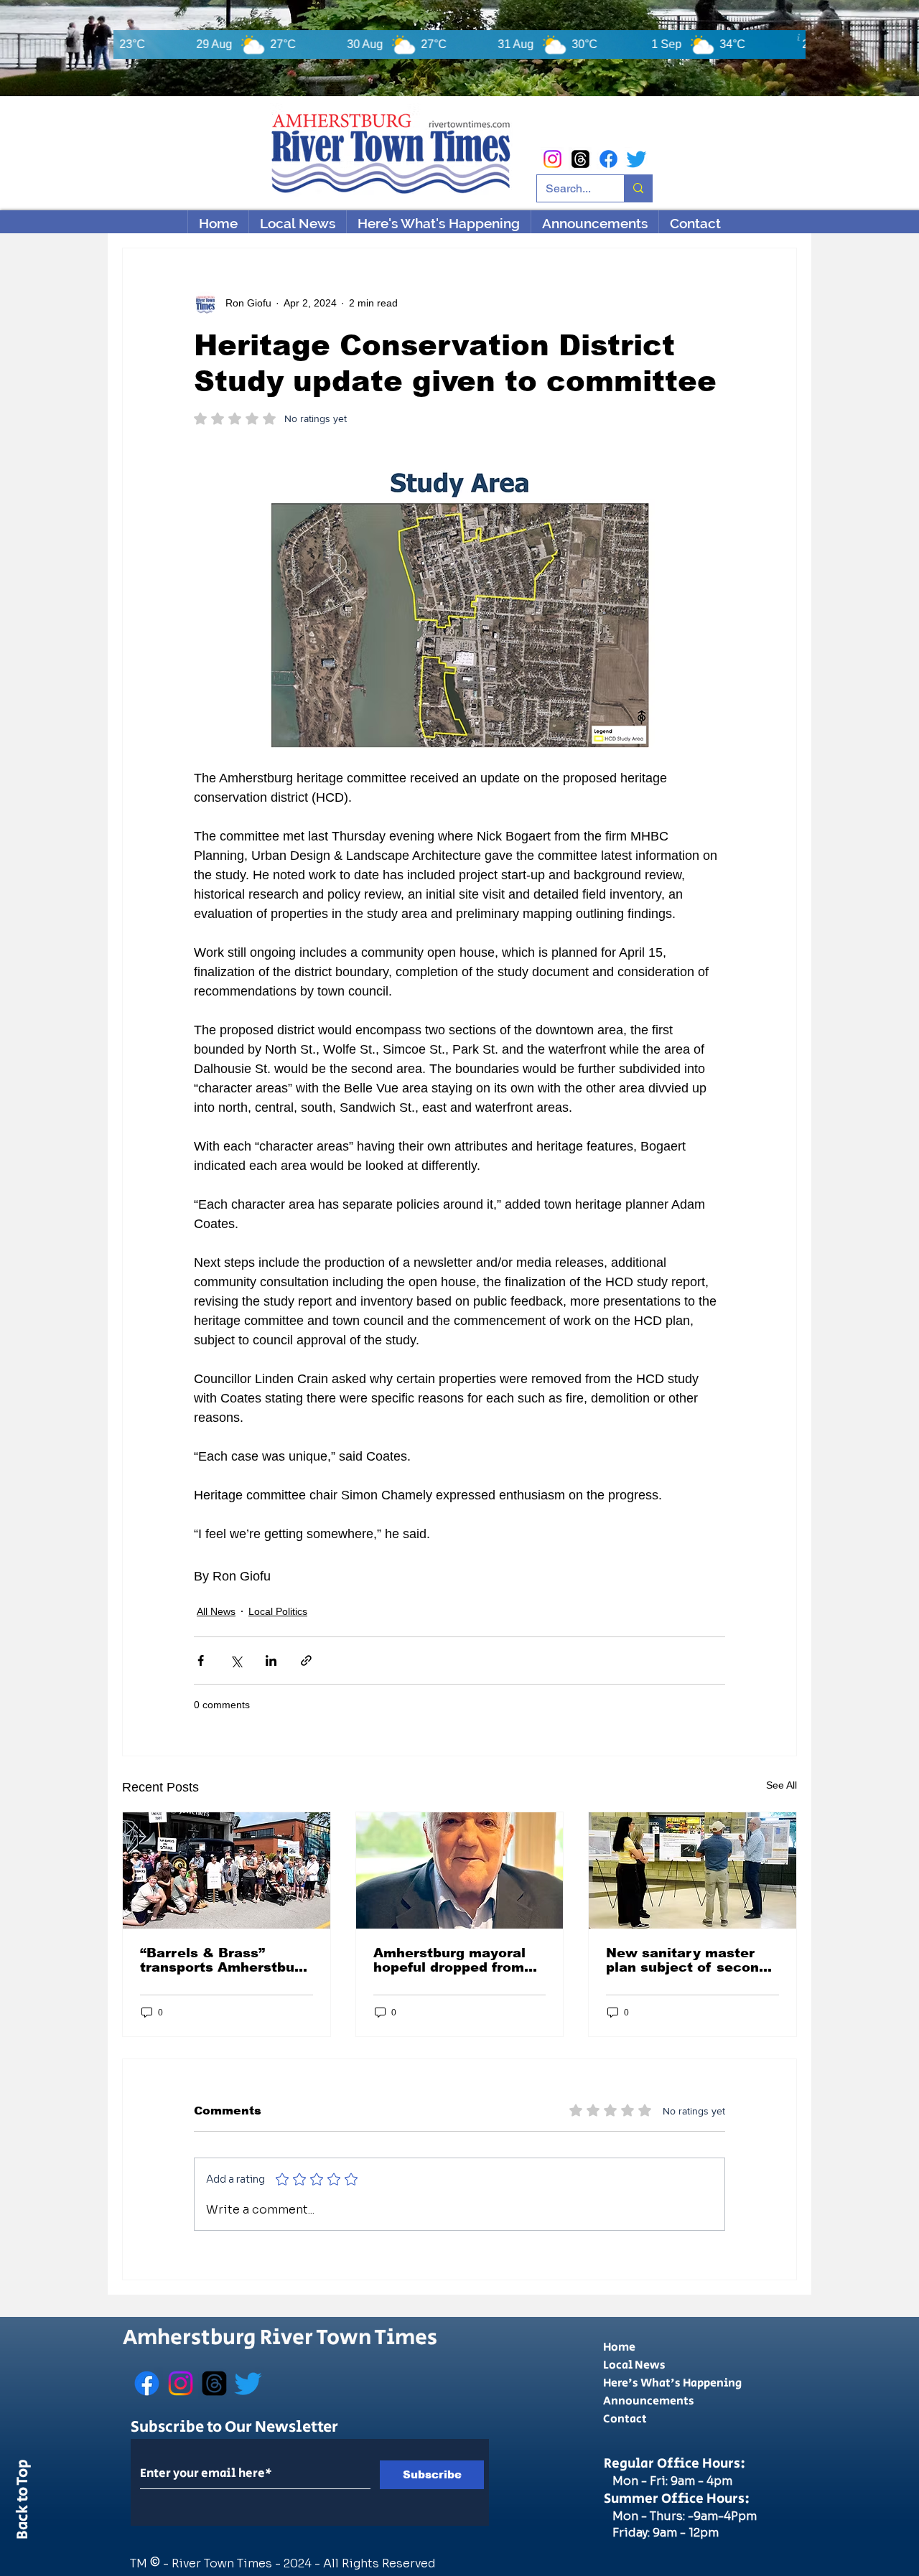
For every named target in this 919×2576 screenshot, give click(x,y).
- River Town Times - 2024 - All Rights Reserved (299, 2563)
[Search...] (638, 188)
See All (782, 1785)
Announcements (649, 2401)
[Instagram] (552, 159)
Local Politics (278, 1611)
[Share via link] (306, 1661)
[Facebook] (608, 159)
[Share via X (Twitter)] (236, 1661)
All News (216, 1611)
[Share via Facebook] (201, 1661)
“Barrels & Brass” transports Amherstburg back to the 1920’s (224, 1960)
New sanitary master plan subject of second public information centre (687, 1960)
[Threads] (580, 159)
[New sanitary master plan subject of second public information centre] (692, 1870)
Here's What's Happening (672, 2383)
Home (619, 2347)
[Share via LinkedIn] (271, 1661)
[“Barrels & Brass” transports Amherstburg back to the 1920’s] (227, 1870)
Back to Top (23, 2502)
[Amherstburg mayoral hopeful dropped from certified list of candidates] (460, 1870)
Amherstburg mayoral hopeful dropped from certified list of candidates (449, 1960)
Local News (634, 2365)
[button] (438, 223)
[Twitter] (636, 159)
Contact (625, 2419)
